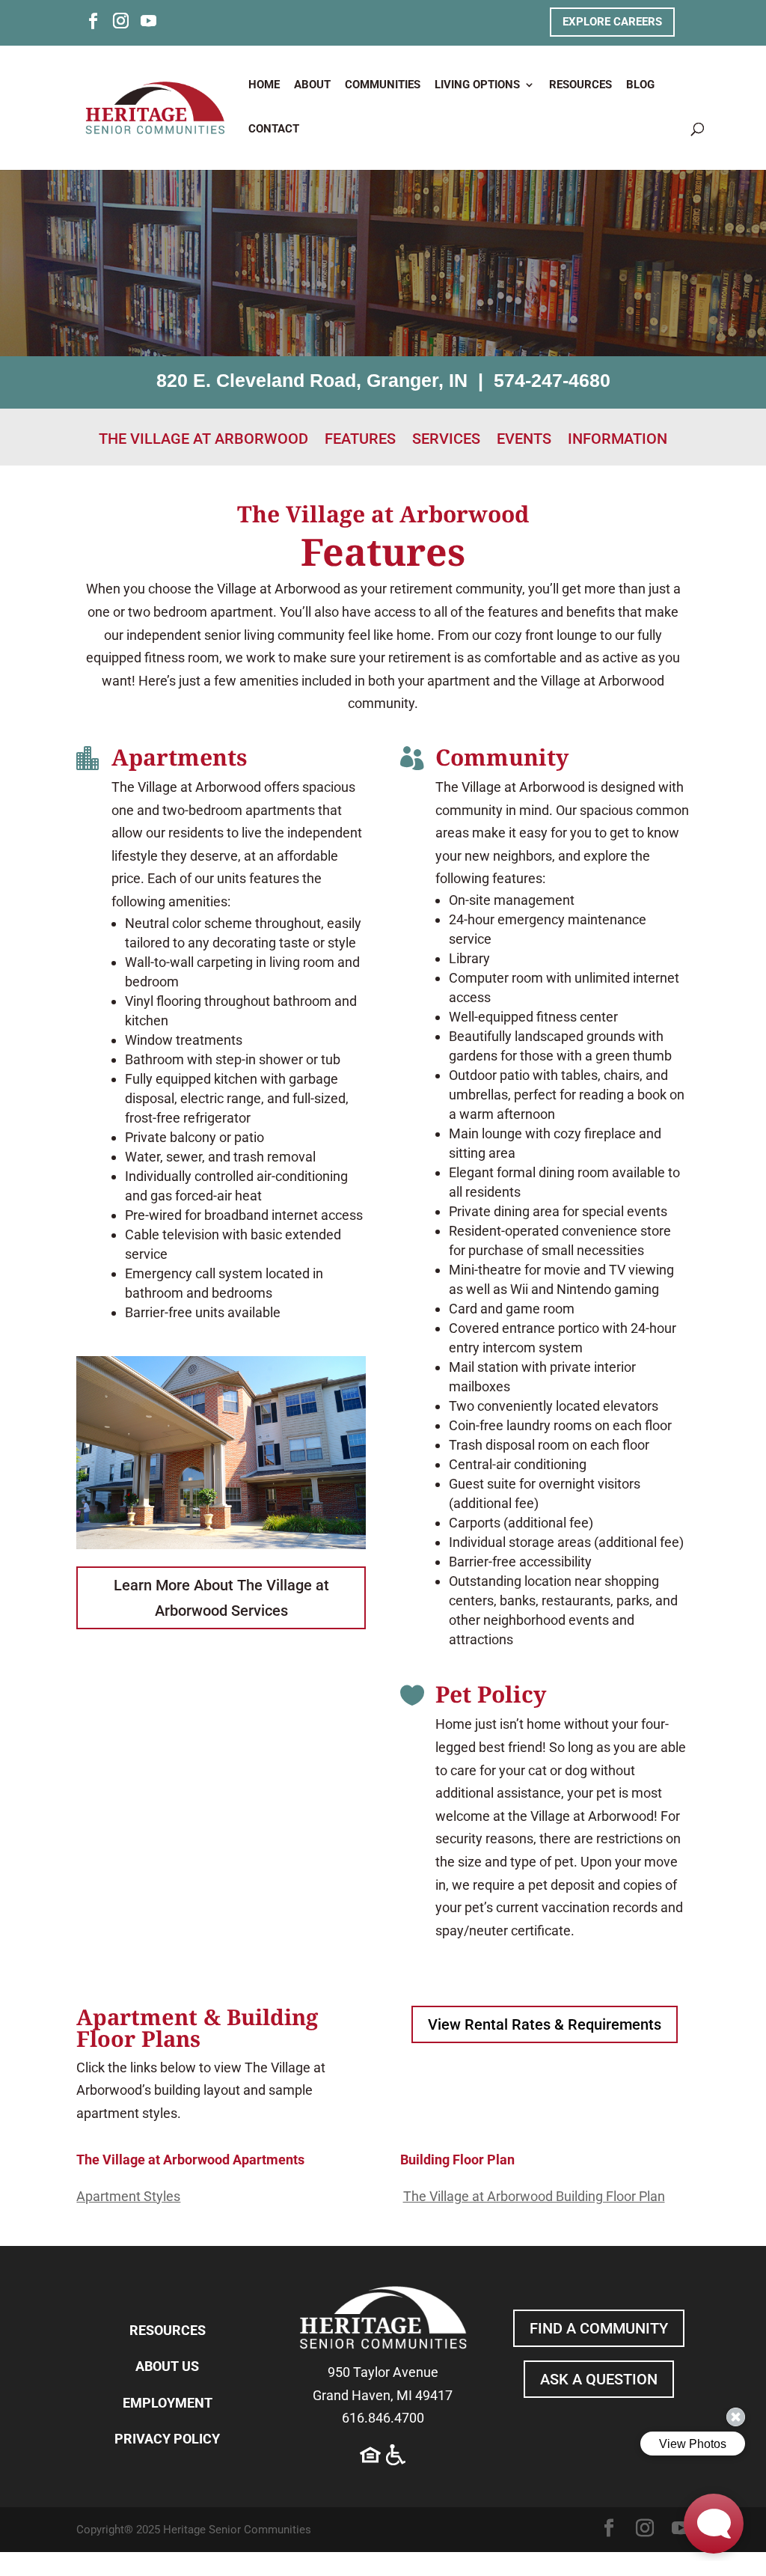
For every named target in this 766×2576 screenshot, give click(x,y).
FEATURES (360, 440)
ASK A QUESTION (599, 2379)
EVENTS (524, 440)
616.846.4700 (383, 2418)
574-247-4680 (552, 380)
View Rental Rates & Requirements (545, 2024)
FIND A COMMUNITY (599, 2328)
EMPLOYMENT (168, 2403)
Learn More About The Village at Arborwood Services (221, 1598)
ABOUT (312, 85)
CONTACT (274, 129)
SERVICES (446, 440)
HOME (264, 85)
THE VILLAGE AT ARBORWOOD (203, 440)
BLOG (640, 85)
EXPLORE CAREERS (612, 22)
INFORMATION (618, 440)
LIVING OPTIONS (477, 85)
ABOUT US (167, 2366)
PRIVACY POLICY (167, 2439)
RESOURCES (580, 85)
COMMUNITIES (383, 85)
